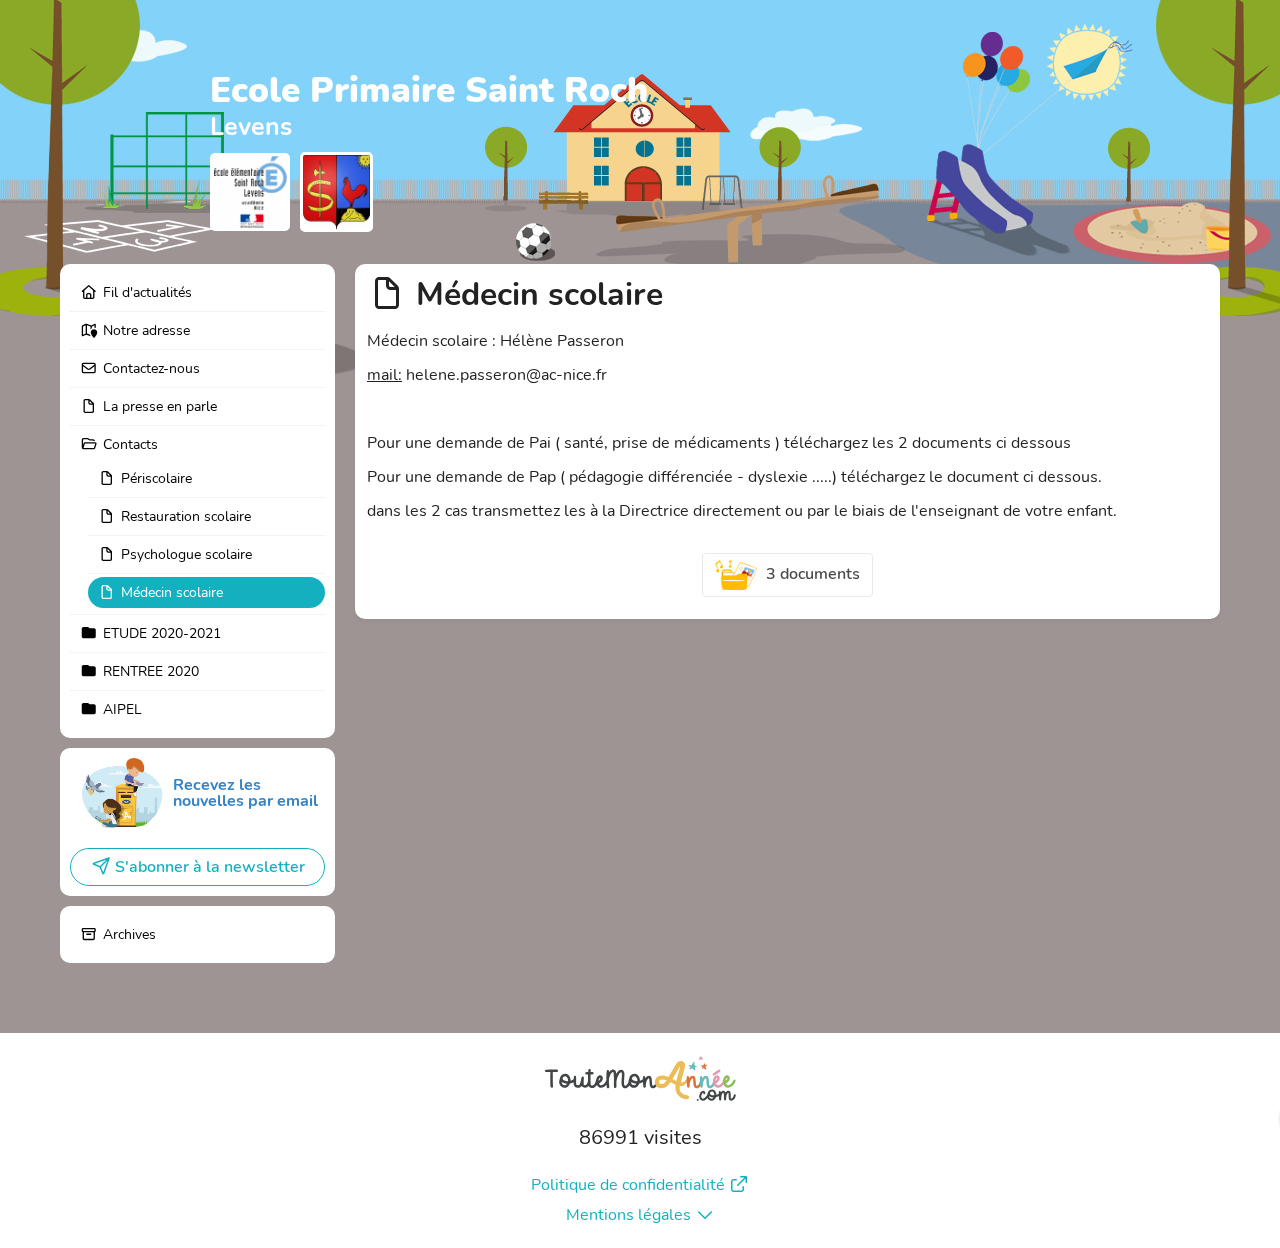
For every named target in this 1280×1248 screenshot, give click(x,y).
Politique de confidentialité (628, 1185)
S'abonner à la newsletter (210, 867)
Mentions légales (628, 1215)
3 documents (813, 574)
